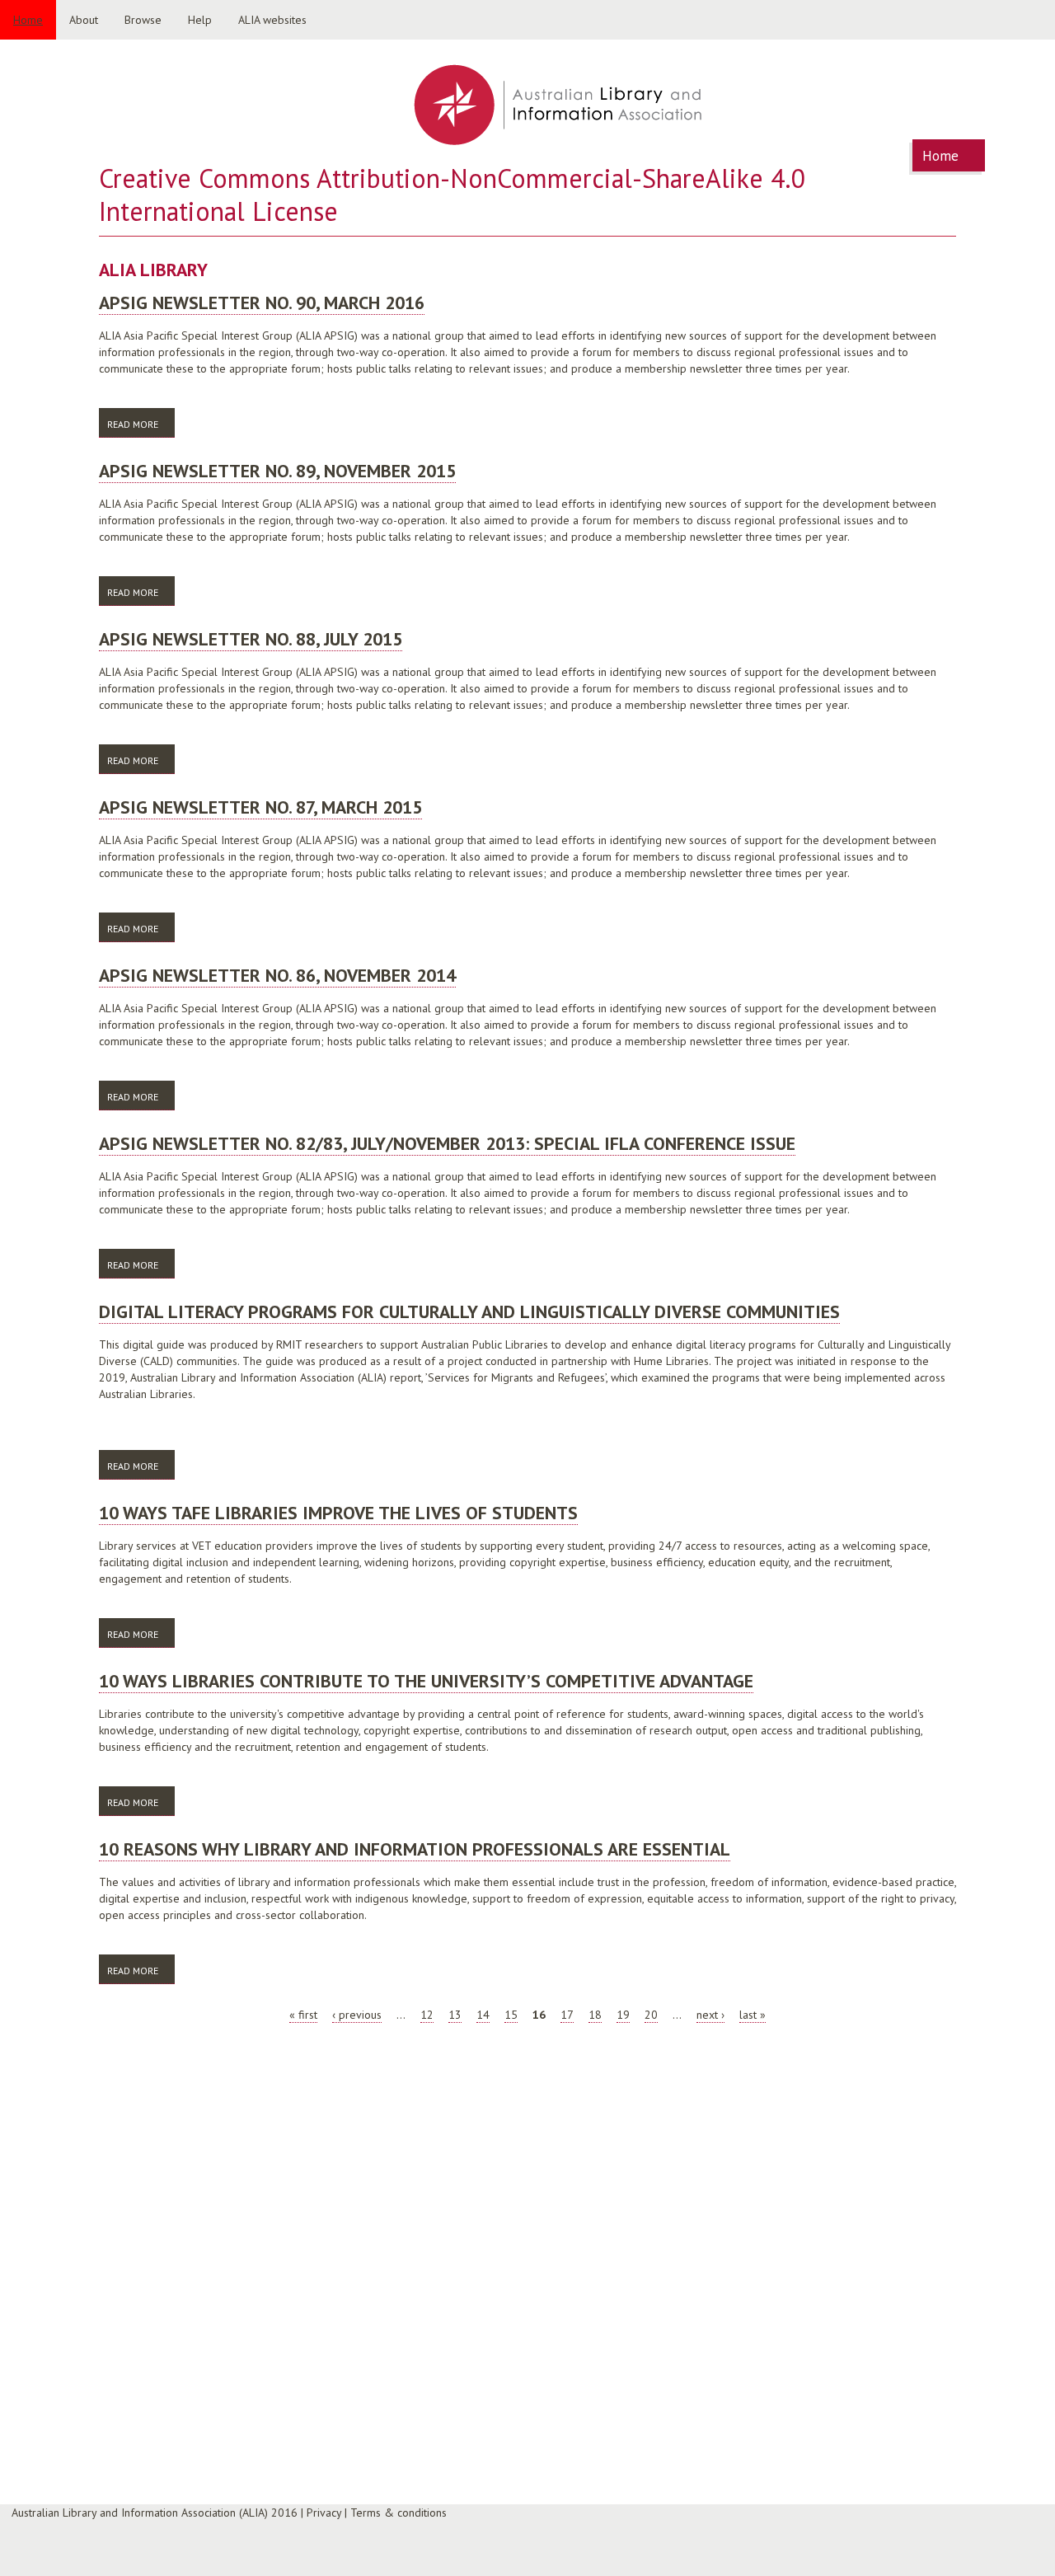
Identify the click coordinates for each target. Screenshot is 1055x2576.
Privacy (324, 2513)
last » (753, 2015)
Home (28, 20)
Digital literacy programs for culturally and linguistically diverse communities (469, 1311)
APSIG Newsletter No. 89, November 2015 (277, 471)
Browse (143, 20)
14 (483, 2015)
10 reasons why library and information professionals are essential (415, 1849)
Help (200, 20)
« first (303, 2015)
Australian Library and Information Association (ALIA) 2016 (155, 2513)
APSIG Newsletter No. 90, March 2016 (262, 303)
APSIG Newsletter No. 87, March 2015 (260, 807)
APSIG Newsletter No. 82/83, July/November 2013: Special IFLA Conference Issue (447, 1143)
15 (511, 2015)
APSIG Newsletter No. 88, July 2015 (251, 639)
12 (427, 2015)
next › (710, 2015)
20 (651, 2015)
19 (623, 2015)
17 (567, 2015)
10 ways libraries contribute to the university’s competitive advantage (426, 1681)
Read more (141, 424)
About (84, 20)
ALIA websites (272, 20)
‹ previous (357, 2015)
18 (595, 2015)
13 (455, 2015)
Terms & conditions (399, 2513)
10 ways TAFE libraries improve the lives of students (338, 1513)
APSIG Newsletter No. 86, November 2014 (277, 975)
